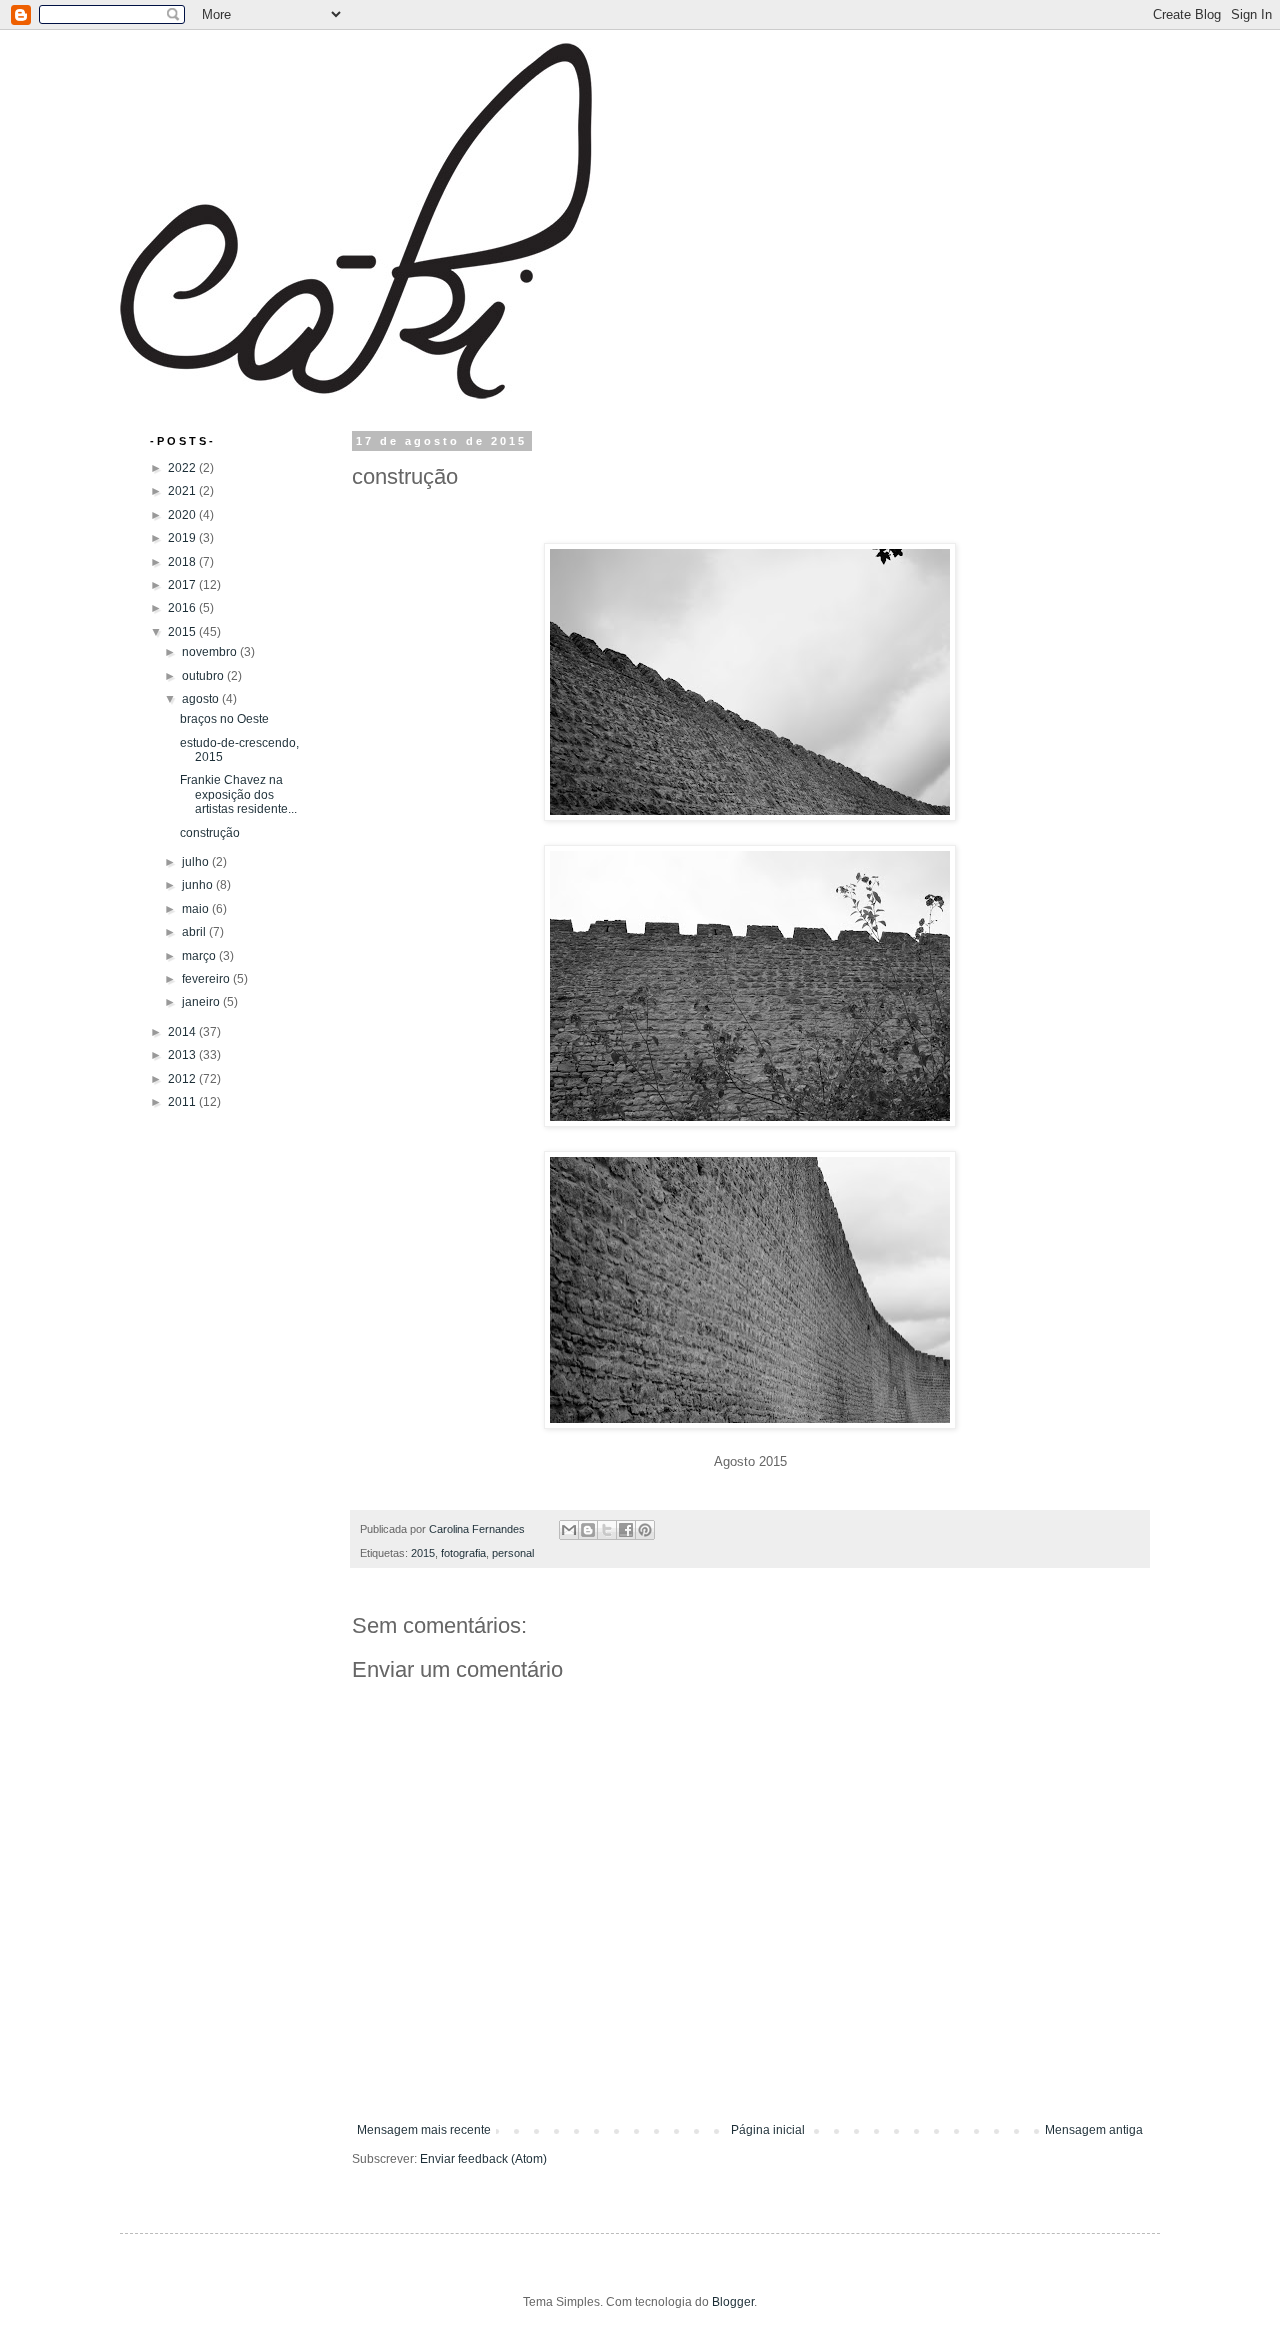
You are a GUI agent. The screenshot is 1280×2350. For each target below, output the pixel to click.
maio (197, 909)
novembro (211, 652)
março (200, 956)
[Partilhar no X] (607, 1530)
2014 (183, 1032)
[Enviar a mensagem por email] (569, 1530)
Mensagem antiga (1094, 2130)
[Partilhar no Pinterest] (645, 1530)
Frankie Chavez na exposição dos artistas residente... (238, 794)
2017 (183, 585)
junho (199, 885)
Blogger (733, 2302)
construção (210, 833)
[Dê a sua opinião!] (588, 1530)
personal (513, 1553)
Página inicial (768, 2130)
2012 (183, 1079)
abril (195, 932)
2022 (183, 468)
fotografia (463, 1553)
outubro (204, 676)
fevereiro (207, 979)
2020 (183, 515)
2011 (183, 1102)
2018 (183, 562)
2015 (423, 1553)
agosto (202, 699)
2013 (183, 1055)
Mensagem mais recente (424, 2130)
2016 (183, 608)
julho (197, 862)
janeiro (202, 1002)
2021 (183, 491)
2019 (183, 538)
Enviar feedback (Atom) (483, 2159)
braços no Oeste (224, 719)
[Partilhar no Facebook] (626, 1530)
